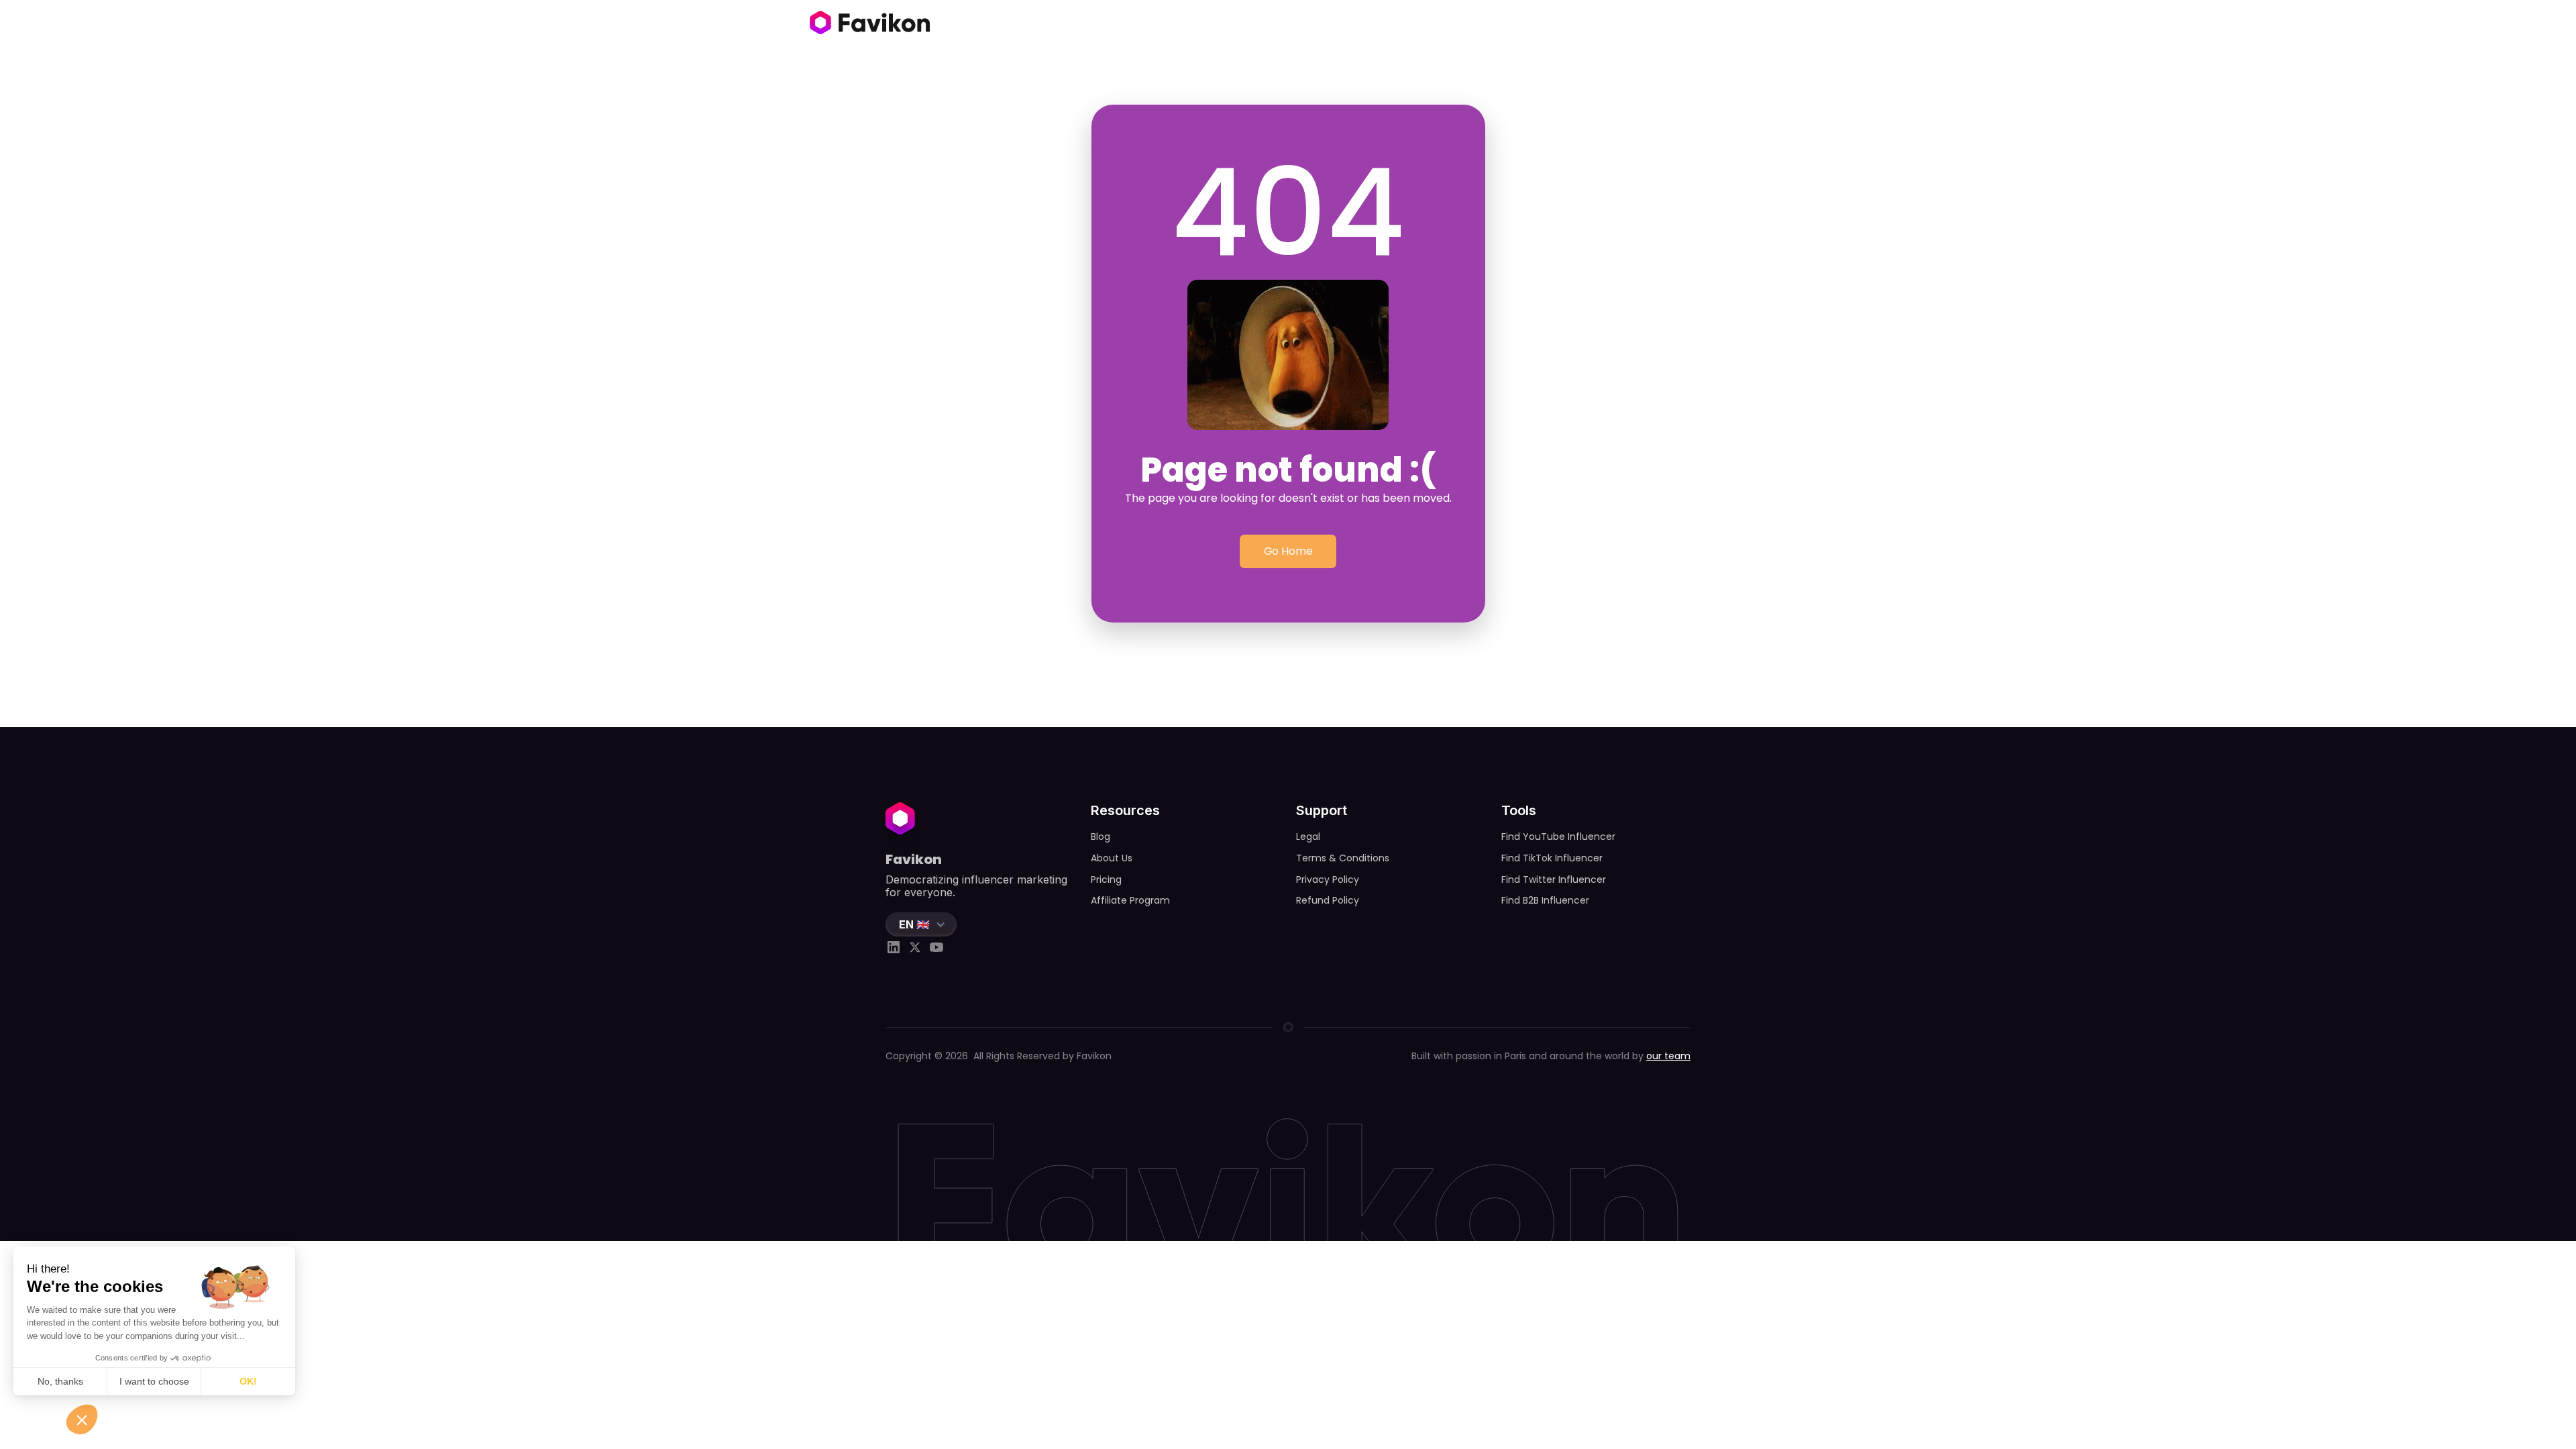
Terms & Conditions (1343, 858)
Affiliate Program (1130, 900)
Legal (1308, 837)
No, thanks (60, 1381)
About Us (1112, 858)
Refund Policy (1328, 900)
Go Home (1288, 551)
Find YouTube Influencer (1558, 837)
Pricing (1106, 879)
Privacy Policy (1328, 879)
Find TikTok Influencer (1552, 858)
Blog (1101, 837)
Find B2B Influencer (1545, 900)
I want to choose (154, 1381)
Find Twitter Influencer (1554, 879)
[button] (921, 924)
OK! (248, 1381)
